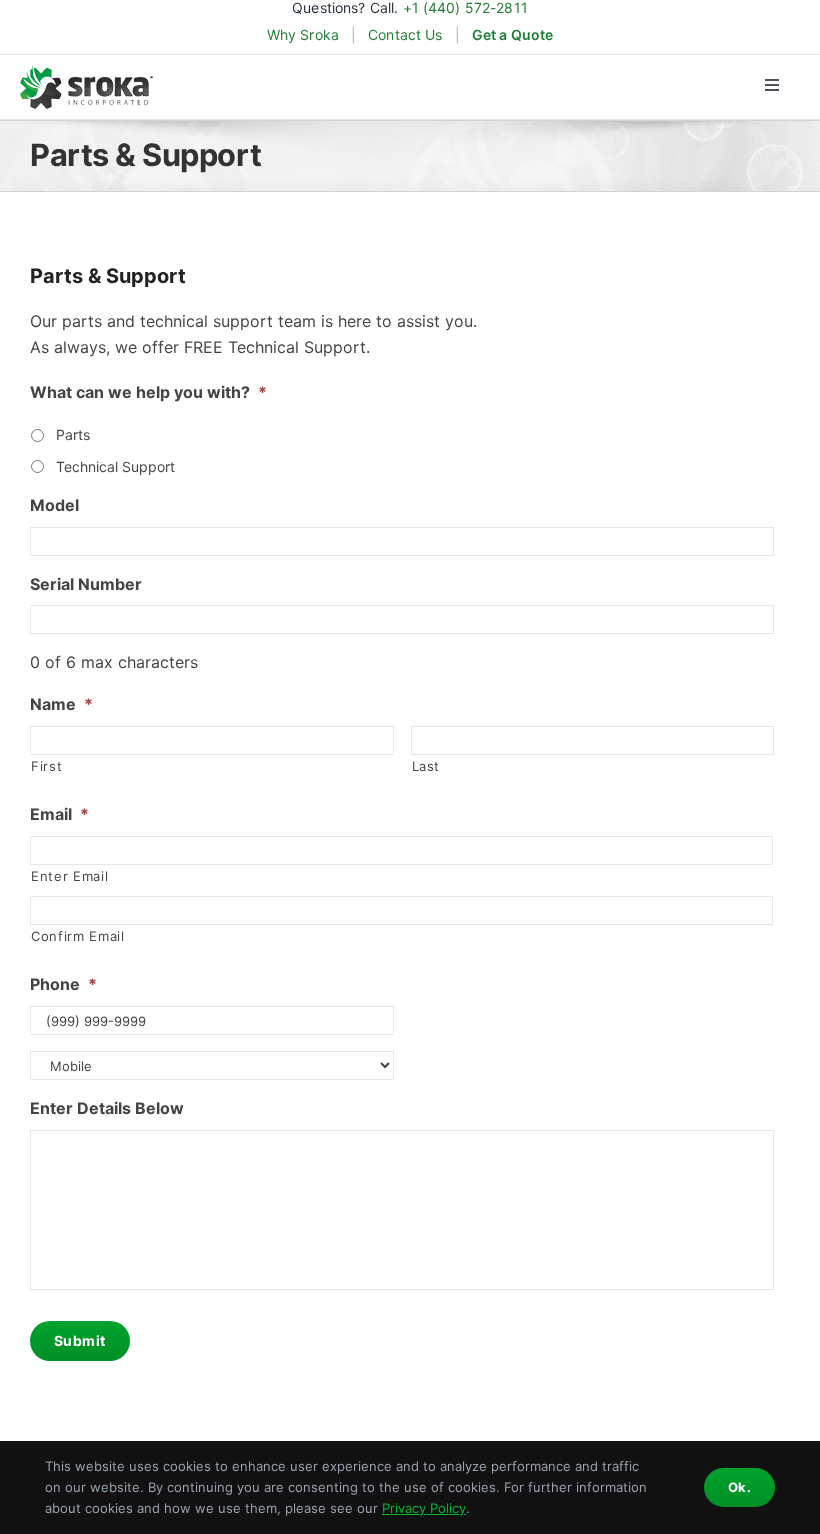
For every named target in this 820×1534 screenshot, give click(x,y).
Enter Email (69, 876)
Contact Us (405, 35)
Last (426, 766)
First (46, 766)
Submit (80, 1340)
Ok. (739, 1487)
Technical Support (115, 466)
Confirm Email (78, 936)
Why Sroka (303, 35)
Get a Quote (513, 35)
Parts (73, 434)
